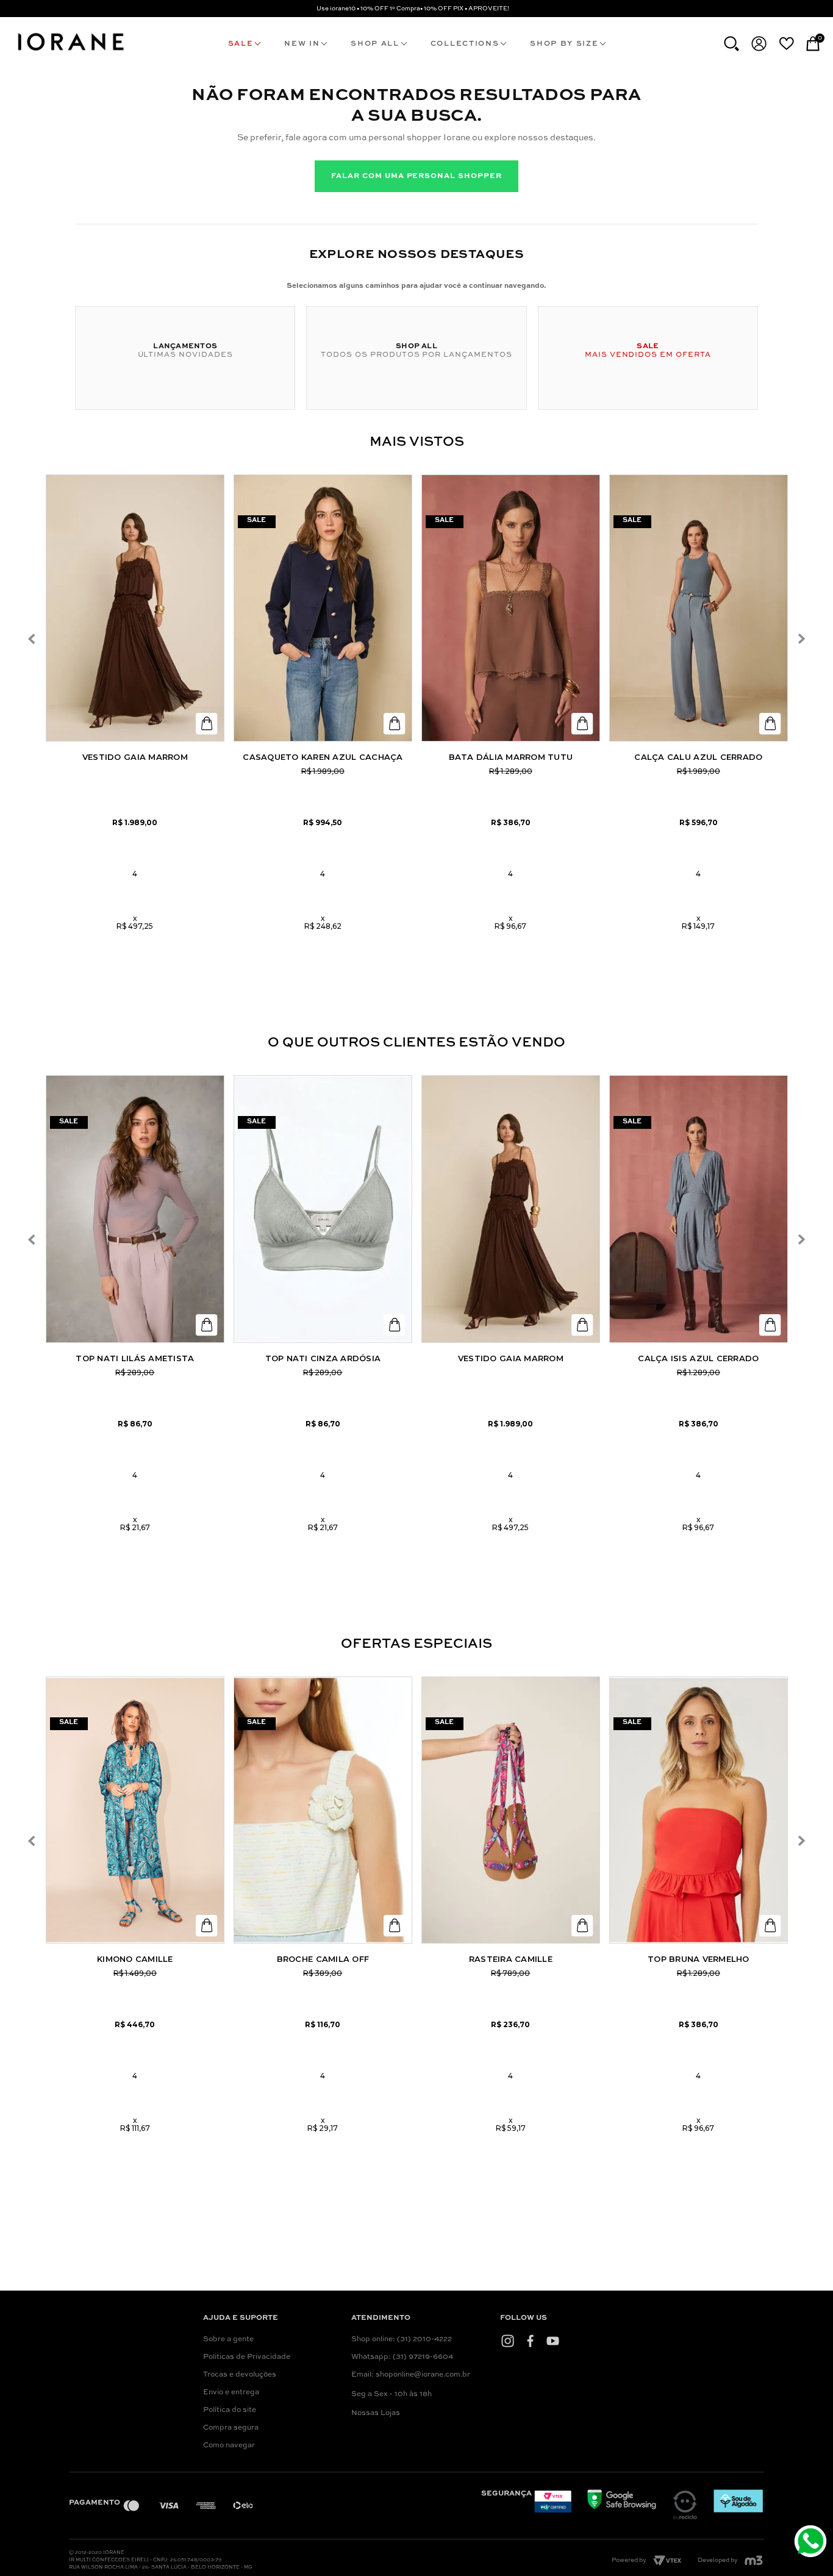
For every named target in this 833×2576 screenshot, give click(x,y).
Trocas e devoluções (240, 2375)
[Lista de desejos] (786, 43)
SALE (241, 44)
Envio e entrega (231, 2392)
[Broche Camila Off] (323, 1810)
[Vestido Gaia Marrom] (135, 608)
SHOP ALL (375, 44)
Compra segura (231, 2428)
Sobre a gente (228, 2339)
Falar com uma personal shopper (416, 176)
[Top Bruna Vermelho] (699, 1810)
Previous (32, 639)
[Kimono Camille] (135, 1810)
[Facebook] (530, 2341)
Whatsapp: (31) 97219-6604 (402, 2357)
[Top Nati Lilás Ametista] (135, 1209)
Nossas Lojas (376, 2413)
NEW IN (302, 44)
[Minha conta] (759, 44)
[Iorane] (70, 52)
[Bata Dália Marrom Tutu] (511, 608)
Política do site (230, 2410)
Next (801, 639)
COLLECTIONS (465, 44)
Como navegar (229, 2445)
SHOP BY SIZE (564, 44)
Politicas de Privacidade (247, 2357)
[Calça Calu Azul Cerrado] (699, 608)
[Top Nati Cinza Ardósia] (323, 1209)
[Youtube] (553, 2341)
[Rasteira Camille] (511, 1810)
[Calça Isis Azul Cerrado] (699, 1209)
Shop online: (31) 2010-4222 (402, 2339)
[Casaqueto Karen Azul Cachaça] (323, 608)
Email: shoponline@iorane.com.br (411, 2375)
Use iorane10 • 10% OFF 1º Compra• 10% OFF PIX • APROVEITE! (413, 9)
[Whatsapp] (812, 2543)
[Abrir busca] (731, 44)
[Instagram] (508, 2341)
